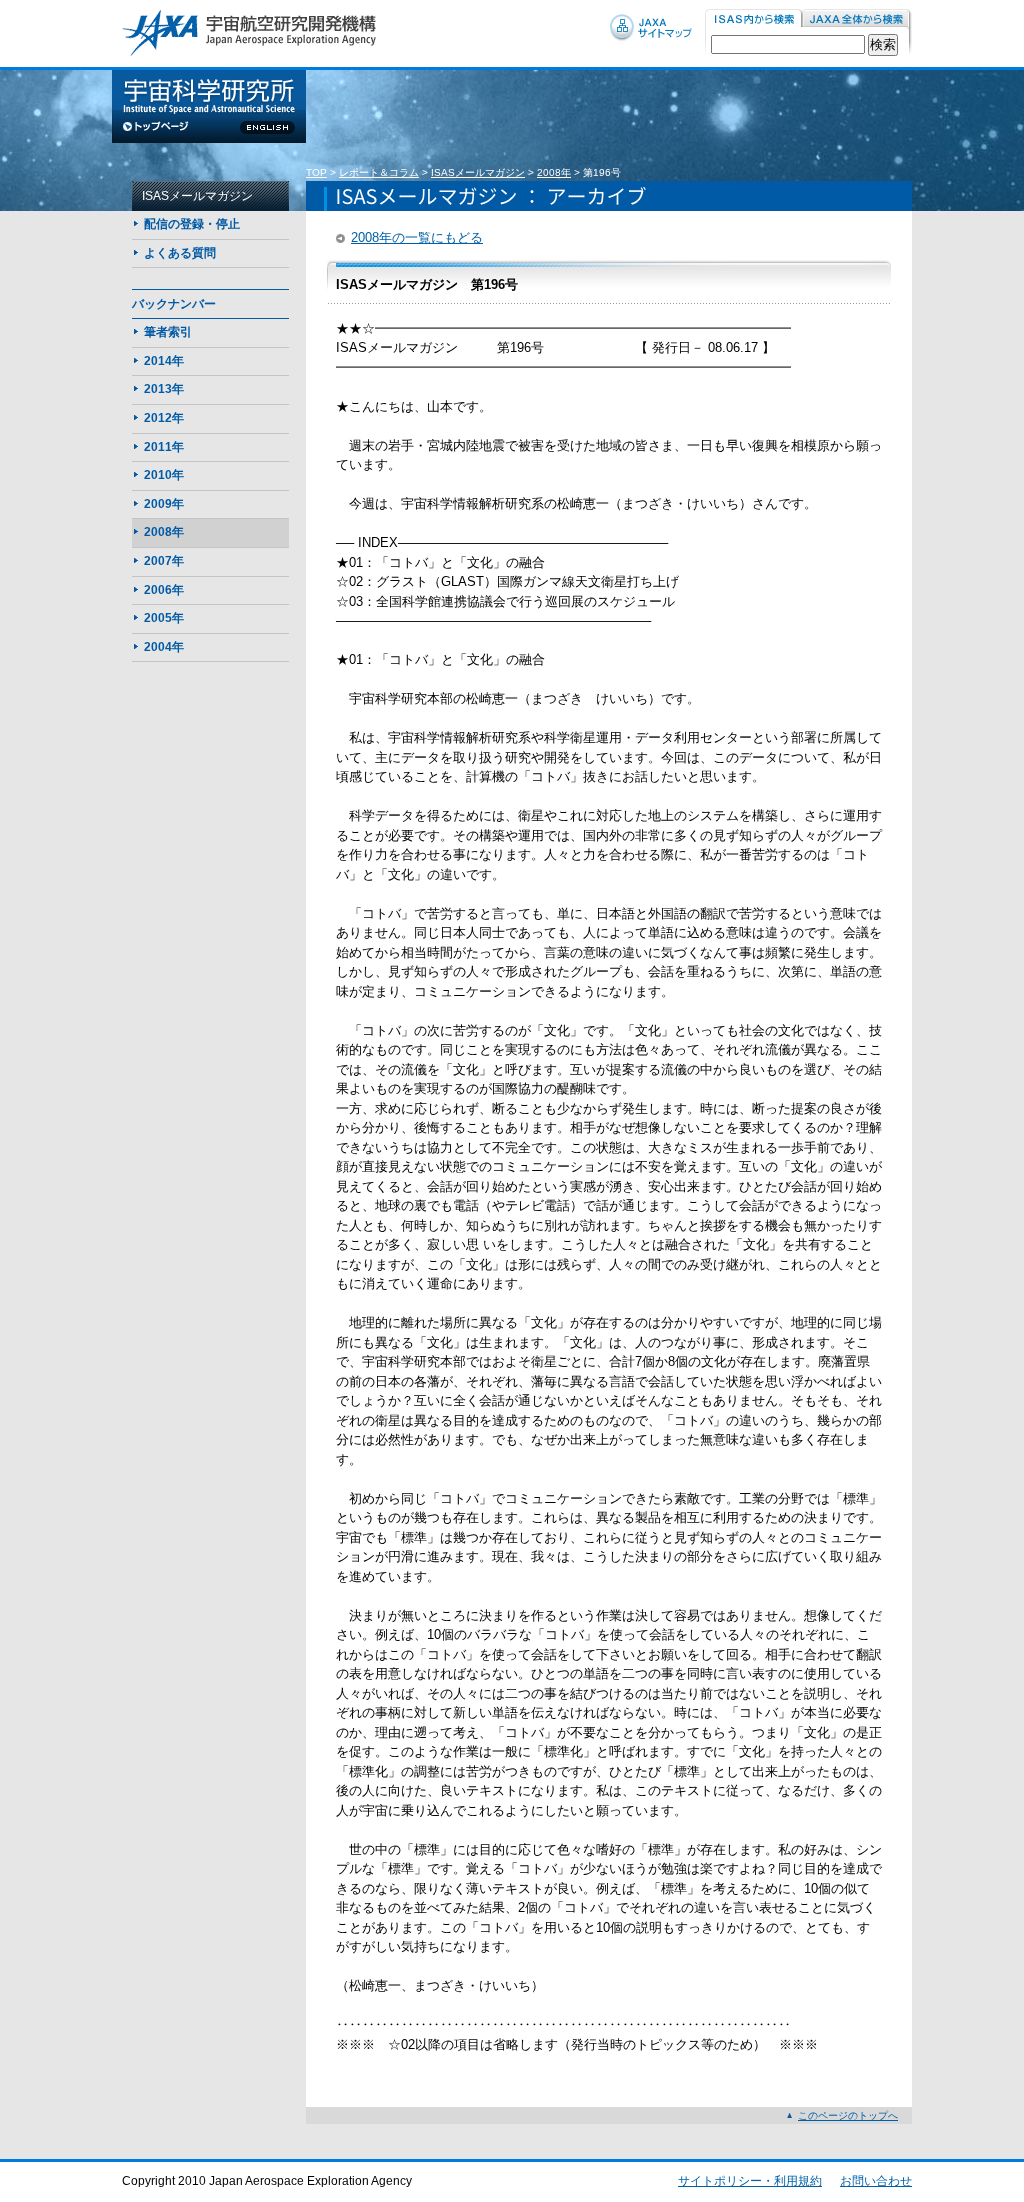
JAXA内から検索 (857, 19)
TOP (316, 172)
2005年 (164, 618)
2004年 (164, 647)
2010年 (164, 475)
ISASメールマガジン (478, 172)
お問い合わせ (876, 2181)
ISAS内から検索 (753, 19)
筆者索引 (168, 332)
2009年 (164, 504)
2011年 (164, 447)
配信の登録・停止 (192, 224)
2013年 (164, 389)
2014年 (164, 361)
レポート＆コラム (379, 172)
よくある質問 (180, 253)
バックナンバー (174, 304)
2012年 (164, 418)
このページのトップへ (848, 2115)
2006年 (164, 590)
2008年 (554, 172)
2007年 (164, 561)
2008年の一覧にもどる (417, 237)
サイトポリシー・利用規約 (750, 2181)
